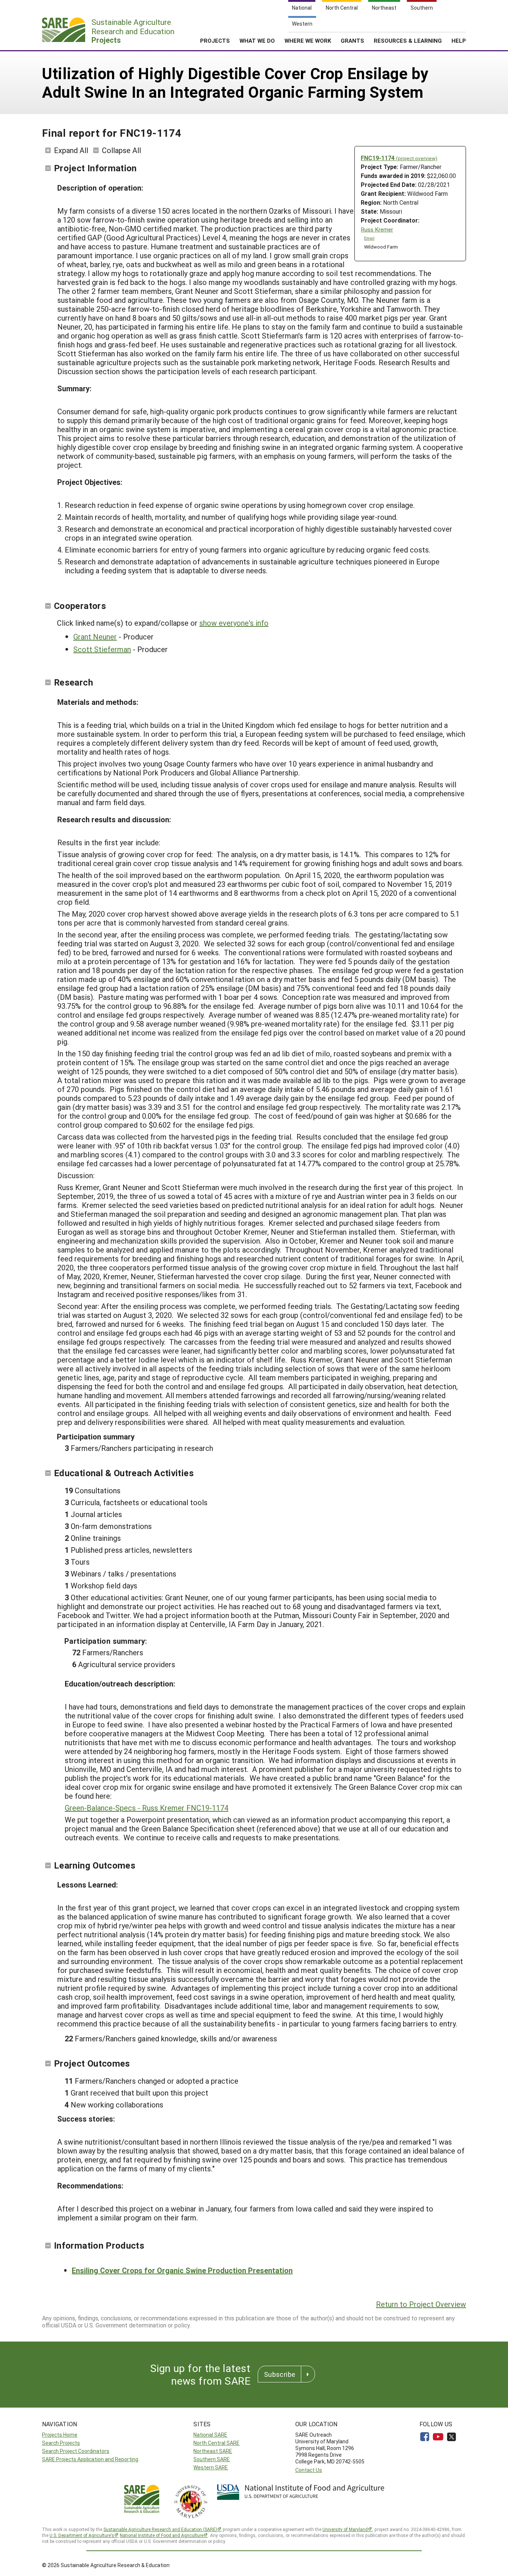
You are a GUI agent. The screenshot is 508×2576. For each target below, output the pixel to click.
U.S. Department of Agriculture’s (82, 2535)
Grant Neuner (95, 636)
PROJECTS (215, 40)
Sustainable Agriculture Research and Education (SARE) (160, 2529)
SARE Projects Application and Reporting (90, 2459)
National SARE (210, 2435)
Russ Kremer (377, 229)
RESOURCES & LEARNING (408, 40)
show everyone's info (234, 623)
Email (369, 238)
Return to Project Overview (421, 2304)
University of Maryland (345, 2529)
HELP (459, 40)
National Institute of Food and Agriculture (162, 2535)
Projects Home (60, 2435)
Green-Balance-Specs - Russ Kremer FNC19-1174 (147, 1808)
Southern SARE (212, 2459)
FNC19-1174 (399, 158)
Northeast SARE (213, 2451)
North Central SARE (216, 2443)
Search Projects (61, 2443)
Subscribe (280, 2374)
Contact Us (309, 2470)
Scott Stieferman (102, 649)
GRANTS (352, 40)
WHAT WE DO (257, 40)
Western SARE (211, 2467)
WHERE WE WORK (308, 40)
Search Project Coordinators (76, 2451)
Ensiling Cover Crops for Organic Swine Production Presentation (182, 2270)
